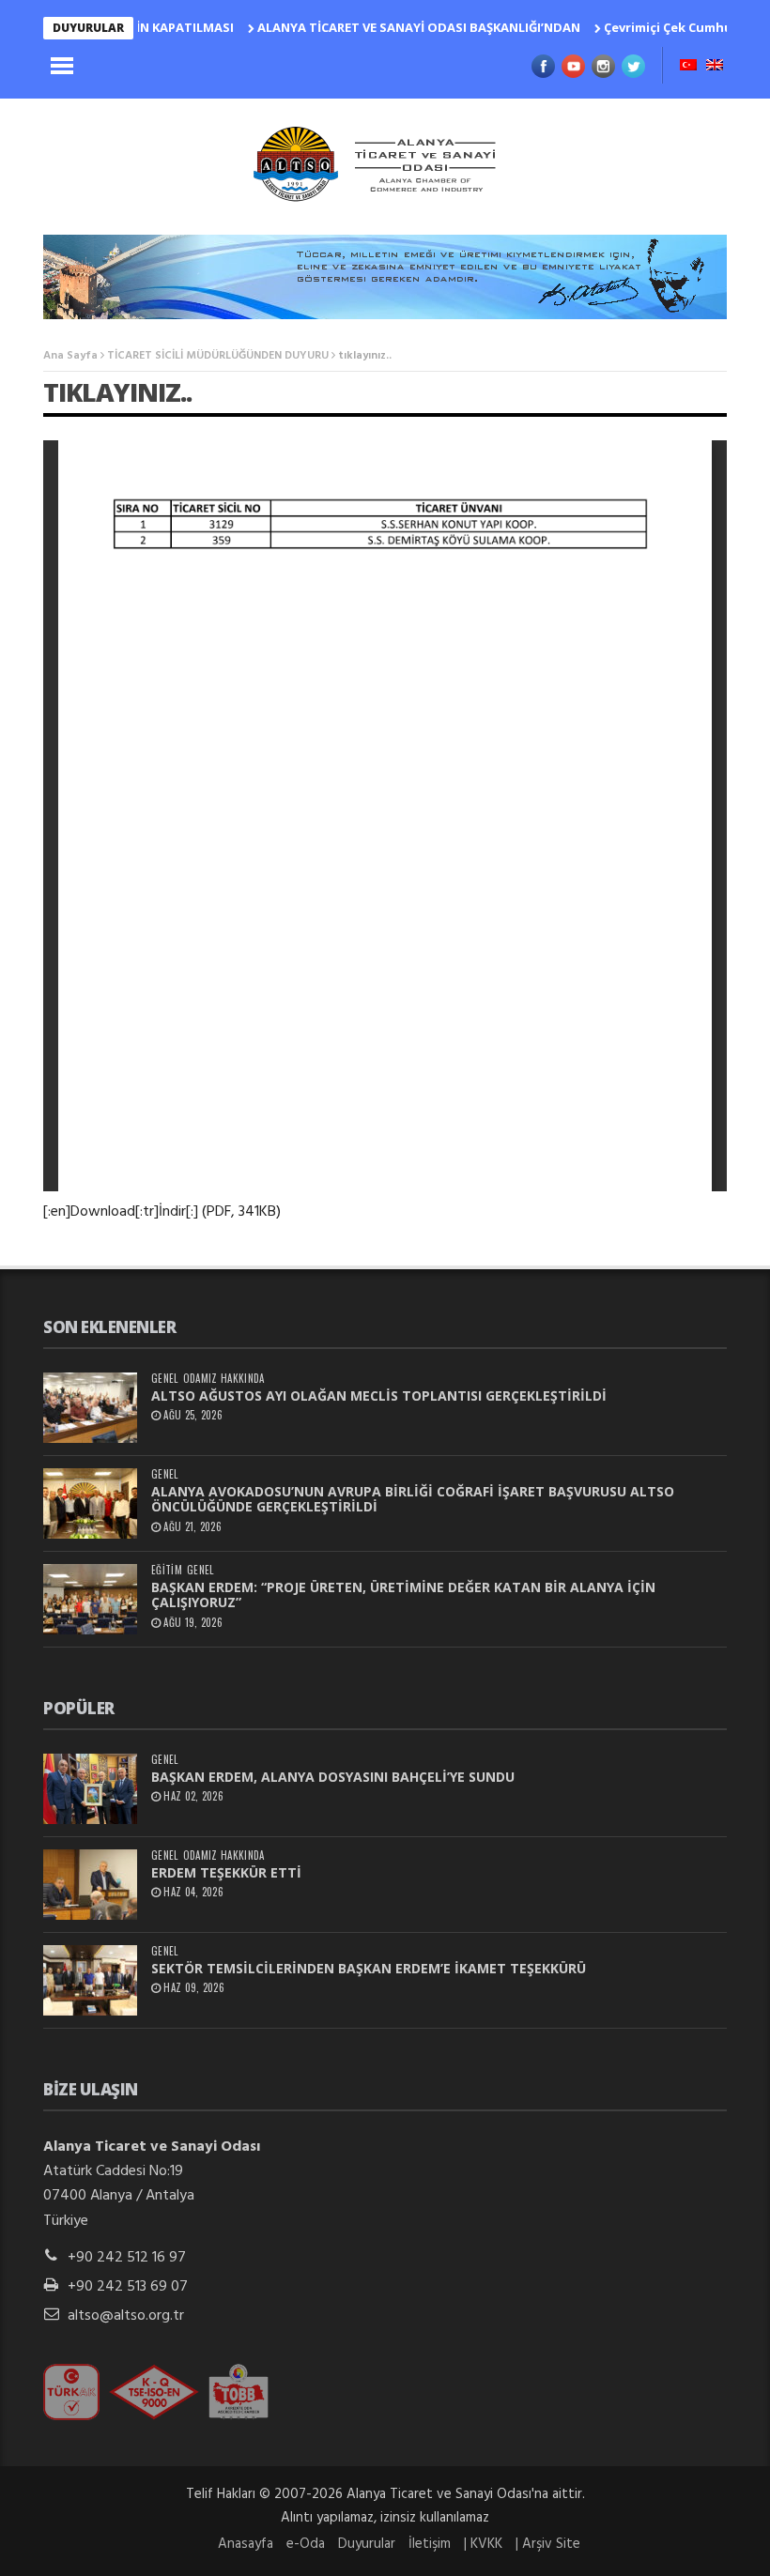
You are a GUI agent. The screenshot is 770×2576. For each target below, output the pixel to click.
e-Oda (306, 2544)
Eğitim (167, 1570)
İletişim (430, 2544)
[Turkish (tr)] (688, 67)
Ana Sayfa (70, 356)
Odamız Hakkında (224, 1379)
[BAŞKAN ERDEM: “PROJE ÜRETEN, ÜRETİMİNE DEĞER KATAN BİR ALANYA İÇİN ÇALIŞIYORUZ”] (90, 1599)
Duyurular (367, 2544)
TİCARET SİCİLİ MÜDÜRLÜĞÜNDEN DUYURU (218, 356)
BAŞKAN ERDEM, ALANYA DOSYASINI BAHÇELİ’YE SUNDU (333, 1777)
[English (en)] (715, 67)
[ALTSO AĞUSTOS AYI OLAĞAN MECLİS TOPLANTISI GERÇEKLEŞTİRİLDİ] (90, 1408)
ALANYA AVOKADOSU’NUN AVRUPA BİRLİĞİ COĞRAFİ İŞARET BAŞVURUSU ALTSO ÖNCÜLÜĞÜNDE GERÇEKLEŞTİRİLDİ (413, 1499)
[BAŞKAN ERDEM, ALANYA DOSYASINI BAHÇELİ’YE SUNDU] (90, 1789)
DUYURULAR (88, 28)
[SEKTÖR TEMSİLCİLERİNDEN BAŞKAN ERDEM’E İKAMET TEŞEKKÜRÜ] (90, 1980)
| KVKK (483, 2544)
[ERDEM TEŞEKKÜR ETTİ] (90, 1885)
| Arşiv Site (548, 2544)
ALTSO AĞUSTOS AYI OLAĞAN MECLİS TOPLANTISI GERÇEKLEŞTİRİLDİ (379, 1395)
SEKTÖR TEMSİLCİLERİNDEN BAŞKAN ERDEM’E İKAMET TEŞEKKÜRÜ (369, 1968)
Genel (165, 1379)
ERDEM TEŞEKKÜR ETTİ (226, 1872)
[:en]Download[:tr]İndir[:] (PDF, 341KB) (162, 1212)
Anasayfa (246, 2544)
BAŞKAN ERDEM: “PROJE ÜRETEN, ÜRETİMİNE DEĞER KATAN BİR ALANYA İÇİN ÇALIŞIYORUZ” (403, 1595)
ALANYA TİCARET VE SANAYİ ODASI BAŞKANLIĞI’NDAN (381, 27)
